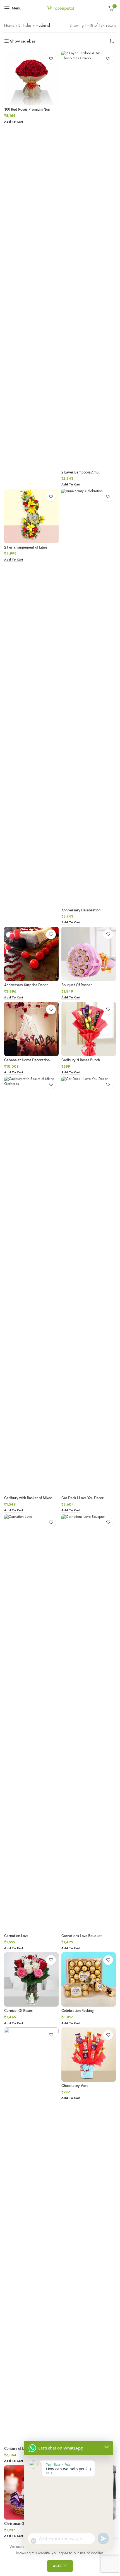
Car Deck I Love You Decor (82, 1498)
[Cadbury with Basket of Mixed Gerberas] (31, 1285)
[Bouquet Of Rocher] (89, 954)
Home (9, 25)
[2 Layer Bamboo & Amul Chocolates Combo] (89, 259)
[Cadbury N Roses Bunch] (89, 1029)
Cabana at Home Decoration (27, 1060)
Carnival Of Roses (18, 2011)
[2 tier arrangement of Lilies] (31, 516)
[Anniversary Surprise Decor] (31, 954)
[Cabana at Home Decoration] (31, 1029)
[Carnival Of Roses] (31, 1979)
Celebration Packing (78, 2011)
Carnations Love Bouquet (82, 1936)
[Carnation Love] (31, 1723)
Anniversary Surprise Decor (26, 985)
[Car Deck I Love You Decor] (89, 1285)
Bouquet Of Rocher (77, 985)
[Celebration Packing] (89, 1979)
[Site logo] (60, 8)
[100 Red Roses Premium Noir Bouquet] (31, 78)
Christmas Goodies (20, 2524)
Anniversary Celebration (81, 910)
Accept (60, 2566)
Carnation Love (16, 1936)
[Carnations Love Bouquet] (89, 1723)
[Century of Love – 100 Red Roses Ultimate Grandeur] (31, 2236)
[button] (14, 122)
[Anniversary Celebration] (89, 697)
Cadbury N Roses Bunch (81, 1060)
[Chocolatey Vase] (89, 2055)
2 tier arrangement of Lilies (26, 548)
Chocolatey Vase (75, 2086)
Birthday (25, 25)
